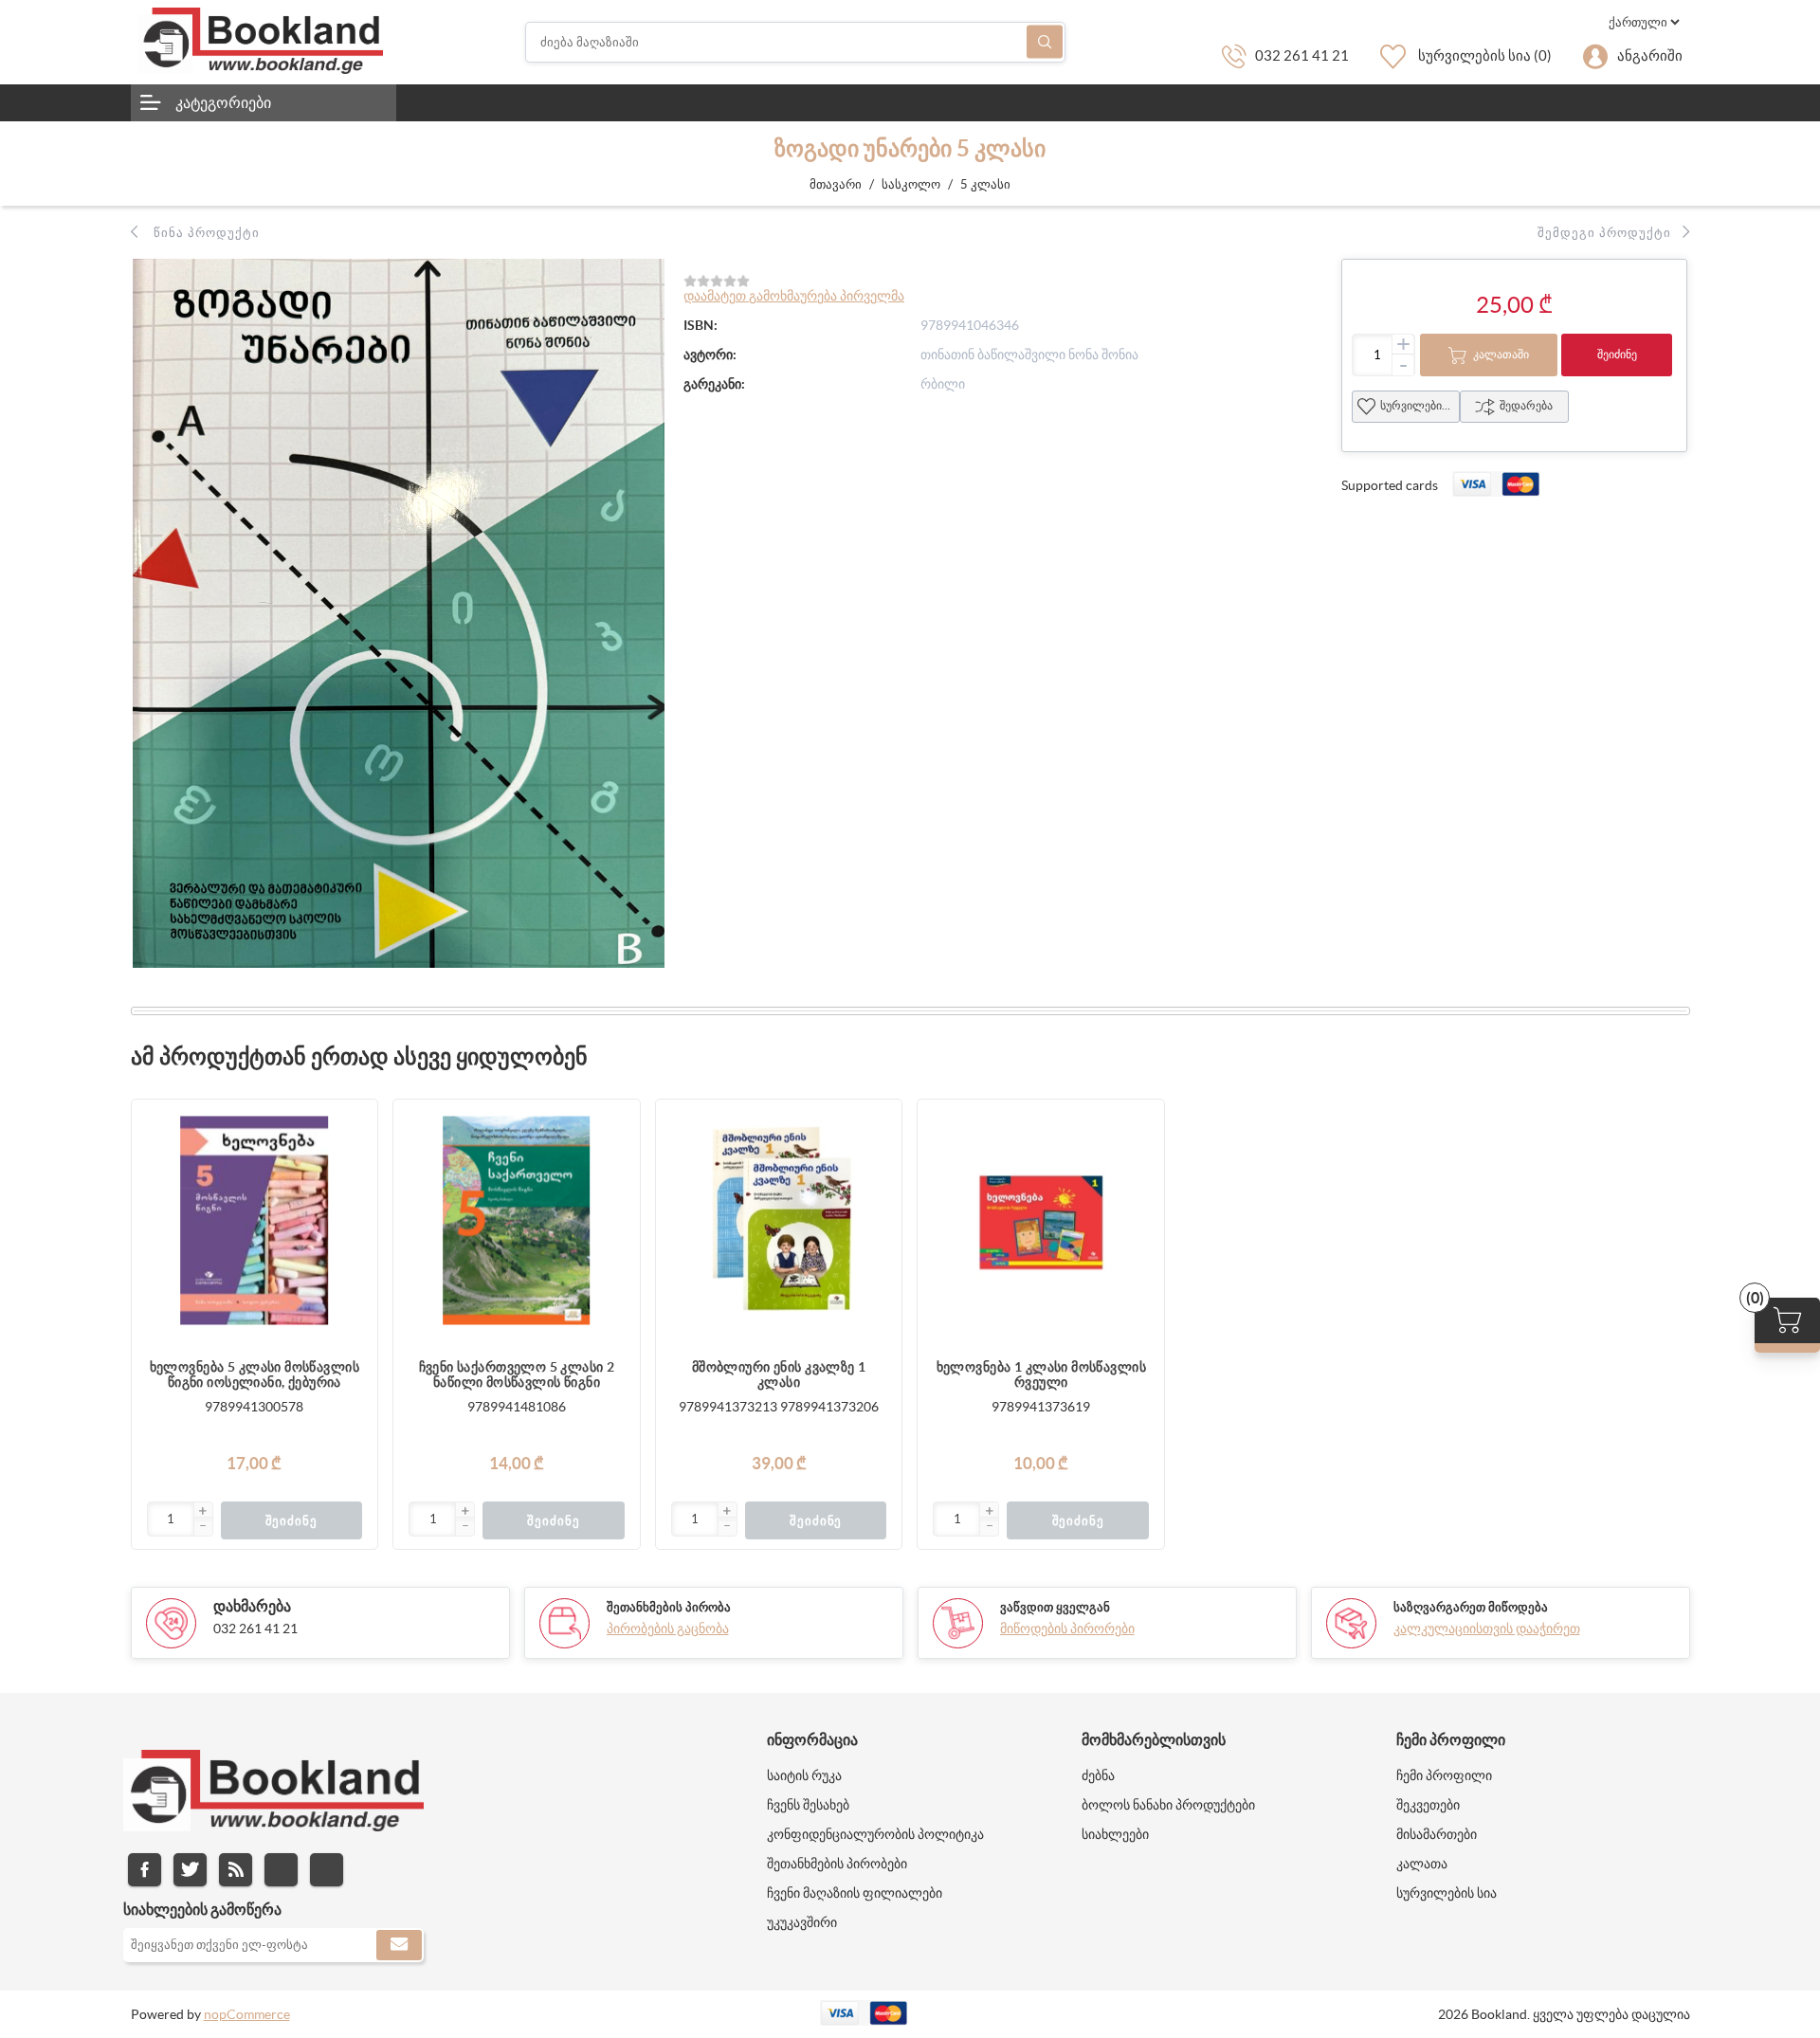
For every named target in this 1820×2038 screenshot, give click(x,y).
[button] (203, 1512)
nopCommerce (247, 2014)
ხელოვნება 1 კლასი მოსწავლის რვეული (1041, 1374)
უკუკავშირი (802, 1922)
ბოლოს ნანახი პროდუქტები (1168, 1805)
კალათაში (1501, 354)
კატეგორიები (223, 102)
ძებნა (1045, 42)
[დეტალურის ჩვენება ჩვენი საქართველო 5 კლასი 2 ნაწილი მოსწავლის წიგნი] (517, 1223)
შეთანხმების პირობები (837, 1864)
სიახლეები (1115, 1834)
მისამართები (1437, 1834)
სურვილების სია (1420, 405)
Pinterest (327, 1870)
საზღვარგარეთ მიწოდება (1471, 1607)
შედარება (1526, 405)
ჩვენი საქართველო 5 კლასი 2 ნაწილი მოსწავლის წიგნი (517, 1374)
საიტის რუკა (804, 1775)
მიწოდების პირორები (1067, 1629)
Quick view (354, 1237)
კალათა (1422, 1864)
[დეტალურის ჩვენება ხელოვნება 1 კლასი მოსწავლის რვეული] (1041, 1223)
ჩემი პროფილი (1444, 1775)
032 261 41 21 (1302, 55)
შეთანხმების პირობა (669, 1607)
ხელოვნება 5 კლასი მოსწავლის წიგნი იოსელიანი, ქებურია (255, 1374)
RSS (236, 1870)
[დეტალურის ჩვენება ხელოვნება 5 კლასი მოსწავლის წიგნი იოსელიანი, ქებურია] (255, 1223)
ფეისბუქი (145, 1870)
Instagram (281, 1870)
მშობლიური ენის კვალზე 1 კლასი (779, 1374)
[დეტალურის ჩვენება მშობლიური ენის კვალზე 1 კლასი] (779, 1223)
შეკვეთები (1428, 1805)
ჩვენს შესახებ (808, 1805)
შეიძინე (1617, 354)
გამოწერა (399, 1945)
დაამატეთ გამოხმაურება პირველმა (794, 296)
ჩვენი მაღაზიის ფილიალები (855, 1893)
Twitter (190, 1870)
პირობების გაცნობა (668, 1629)
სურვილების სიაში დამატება (354, 1199)
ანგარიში (1650, 55)
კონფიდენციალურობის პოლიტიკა (875, 1834)
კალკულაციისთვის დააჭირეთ (1487, 1629)
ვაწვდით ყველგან (1055, 1607)
